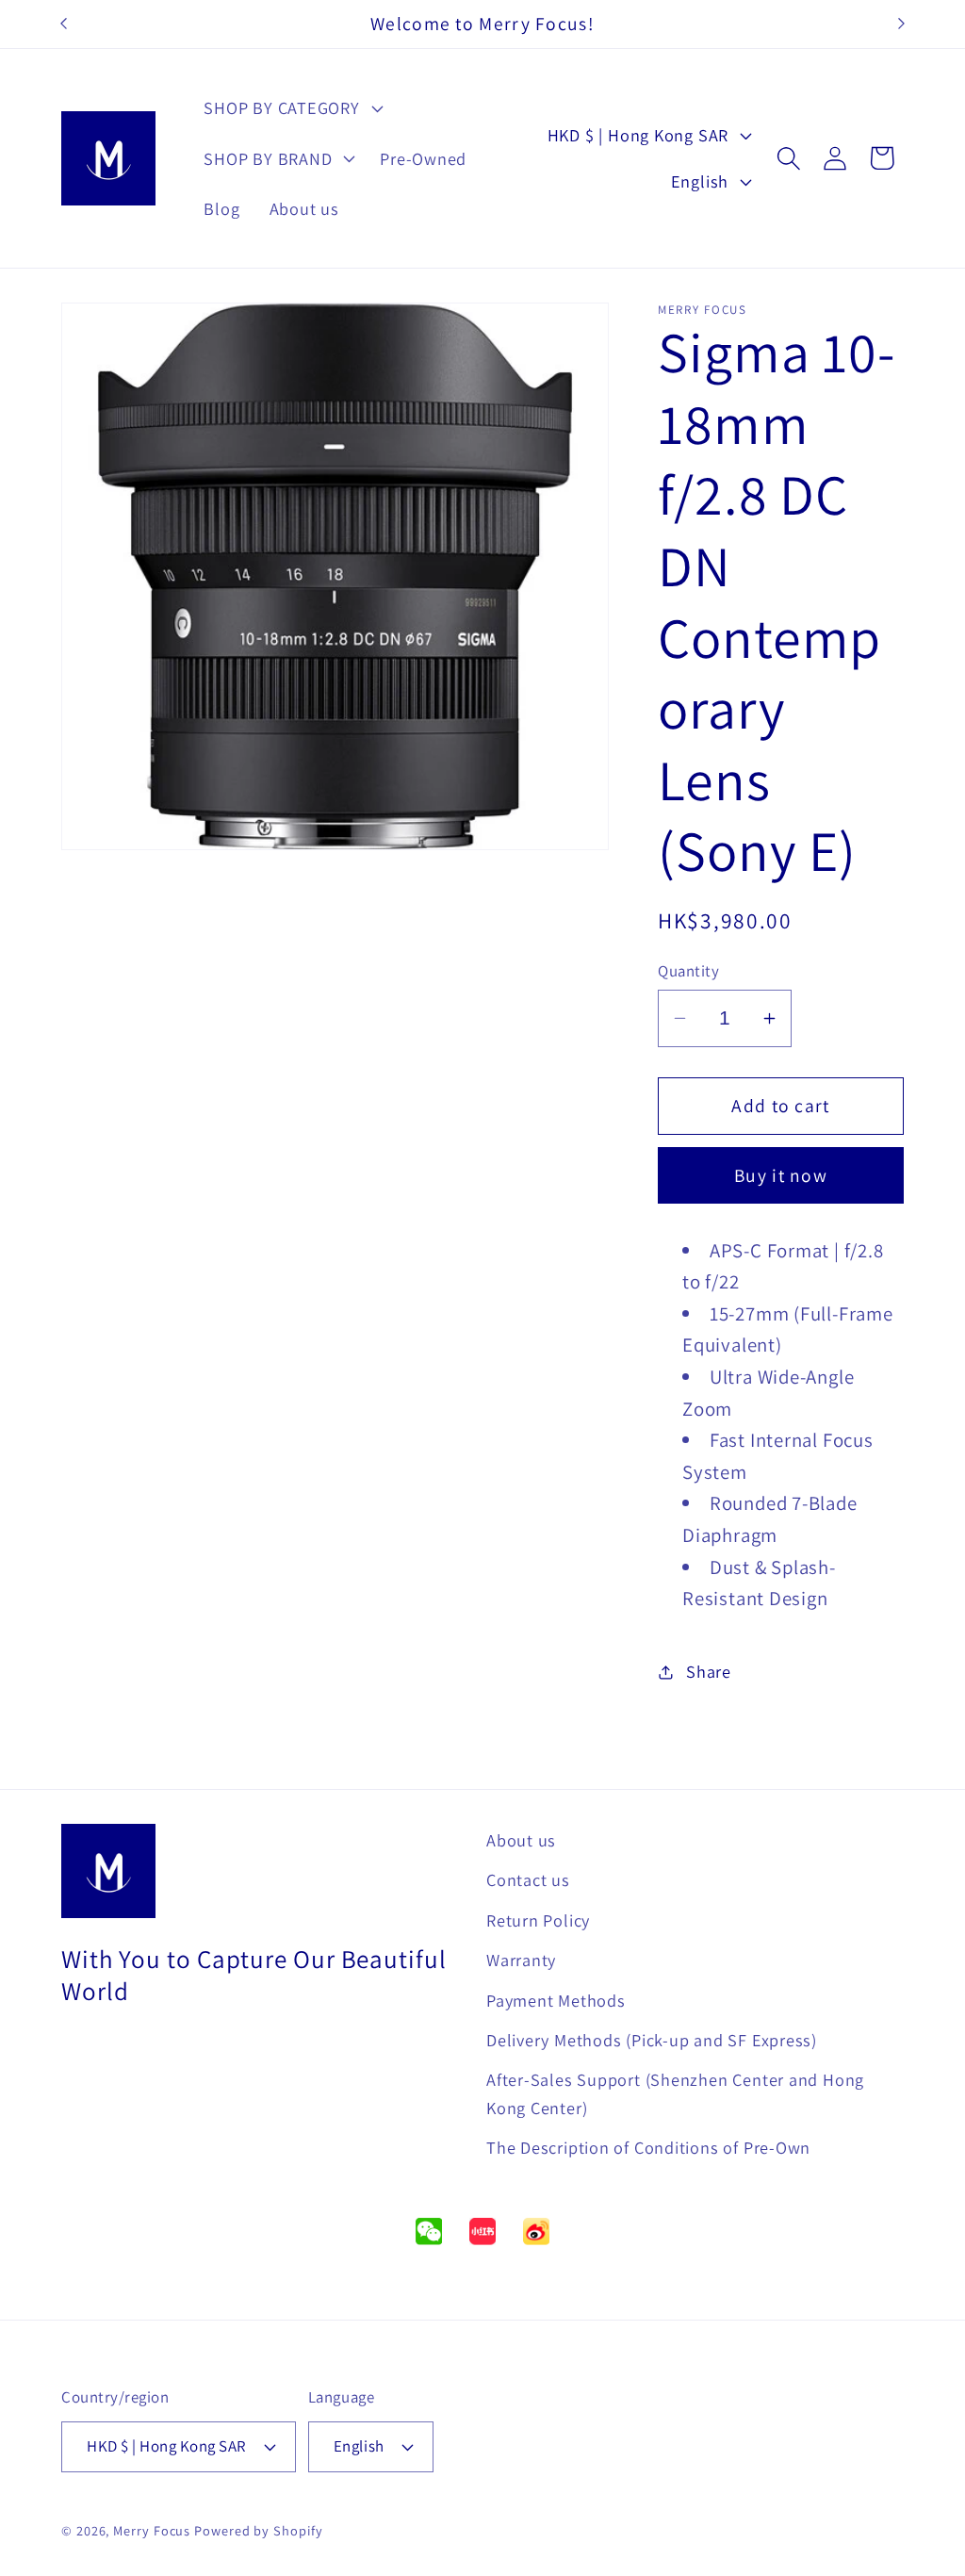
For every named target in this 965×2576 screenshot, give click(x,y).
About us (521, 1840)
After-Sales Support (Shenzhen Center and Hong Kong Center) (675, 2093)
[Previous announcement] (64, 24)
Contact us (528, 1879)
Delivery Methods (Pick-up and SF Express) (652, 2040)
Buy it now (781, 1175)
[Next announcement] (902, 24)
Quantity (688, 971)
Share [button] (709, 1671)
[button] (291, 108)
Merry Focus (152, 2530)
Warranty (521, 1960)
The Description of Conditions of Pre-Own (648, 2147)
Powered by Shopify (258, 2530)
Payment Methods (556, 2000)
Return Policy (538, 1920)
